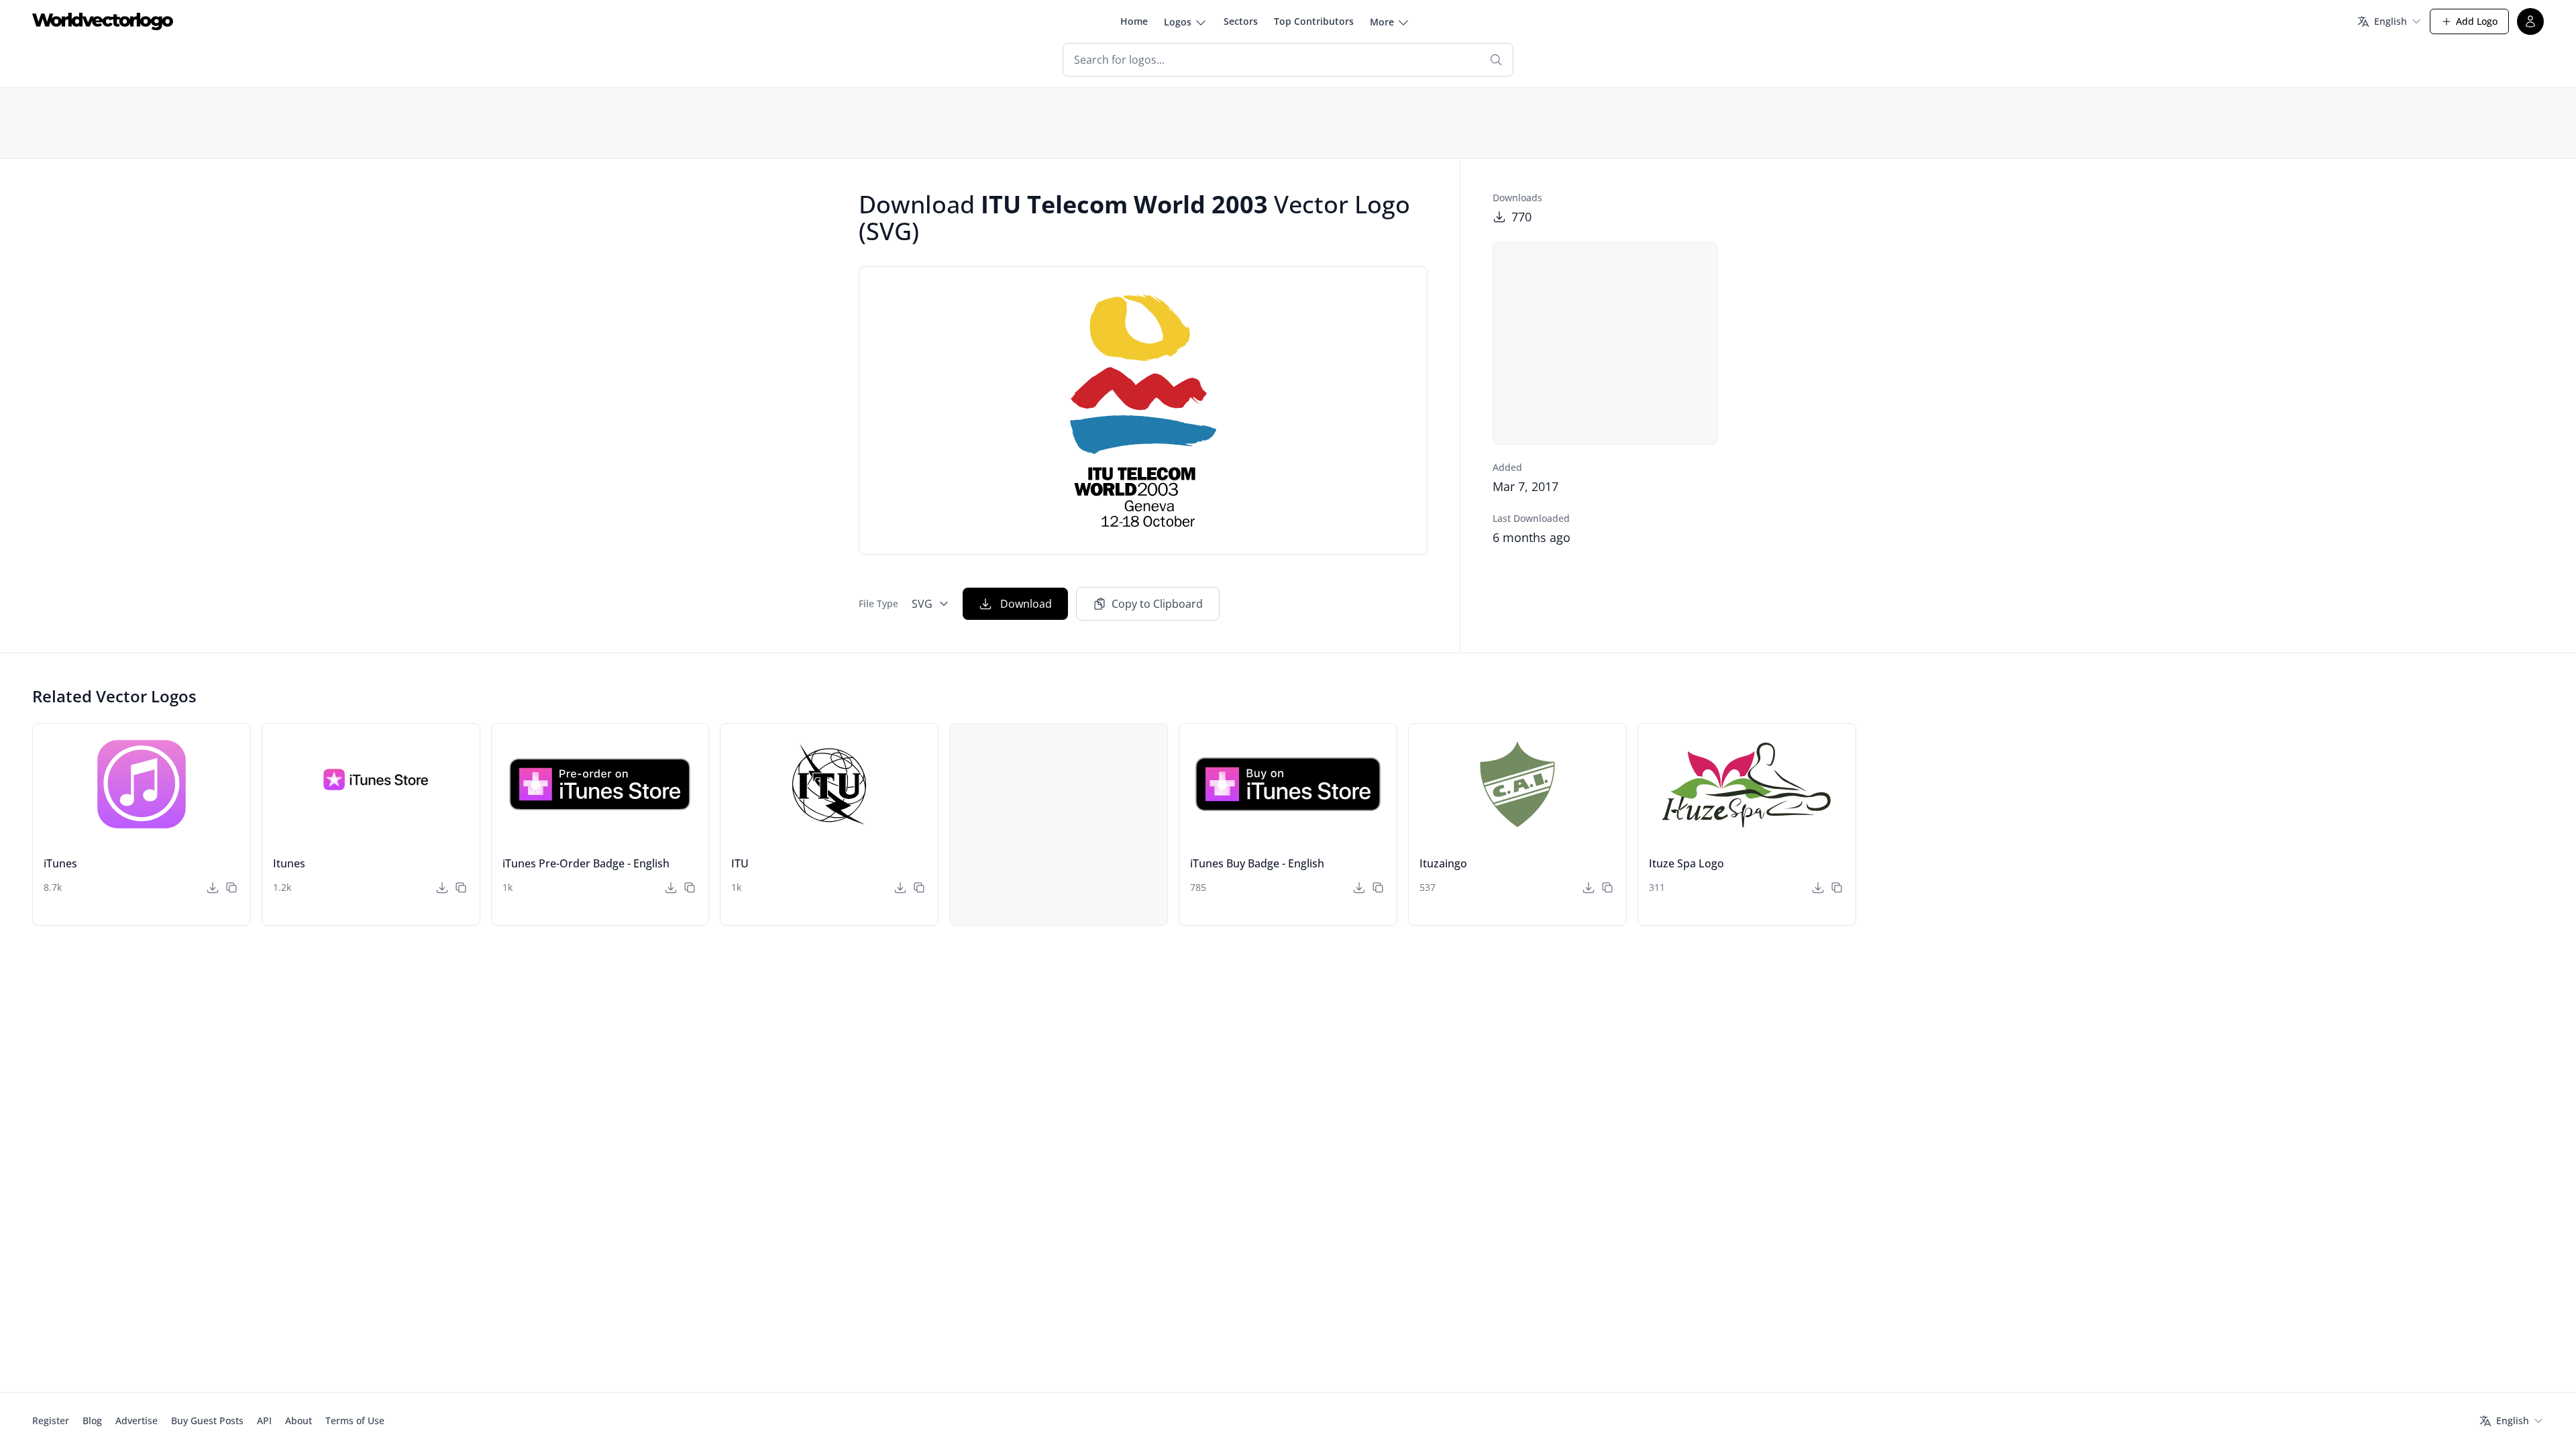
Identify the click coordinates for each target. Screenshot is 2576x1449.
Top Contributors (1314, 21)
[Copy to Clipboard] (231, 888)
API (264, 1420)
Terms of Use (355, 1420)
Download (1026, 604)
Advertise (137, 1420)
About (299, 1420)
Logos (1178, 22)
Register (51, 1420)
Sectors (1241, 21)
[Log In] (2530, 21)
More (1382, 22)
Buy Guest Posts (207, 1420)
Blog (92, 1420)
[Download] (213, 888)
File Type (878, 603)
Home (1134, 21)
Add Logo (2477, 21)
